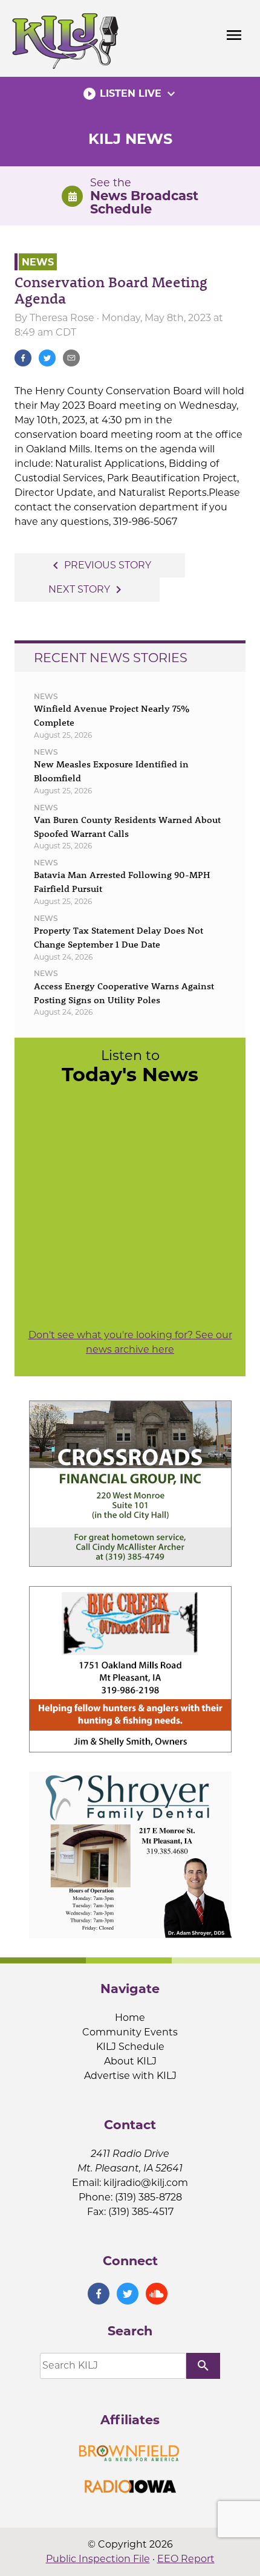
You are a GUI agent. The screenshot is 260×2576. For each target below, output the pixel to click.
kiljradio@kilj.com (146, 2183)
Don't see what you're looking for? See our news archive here (130, 1342)
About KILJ (130, 2061)
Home (130, 2018)
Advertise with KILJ (130, 2076)
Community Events (130, 2032)
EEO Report (186, 2559)
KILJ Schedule (130, 2047)
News (38, 262)
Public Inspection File (98, 2559)
